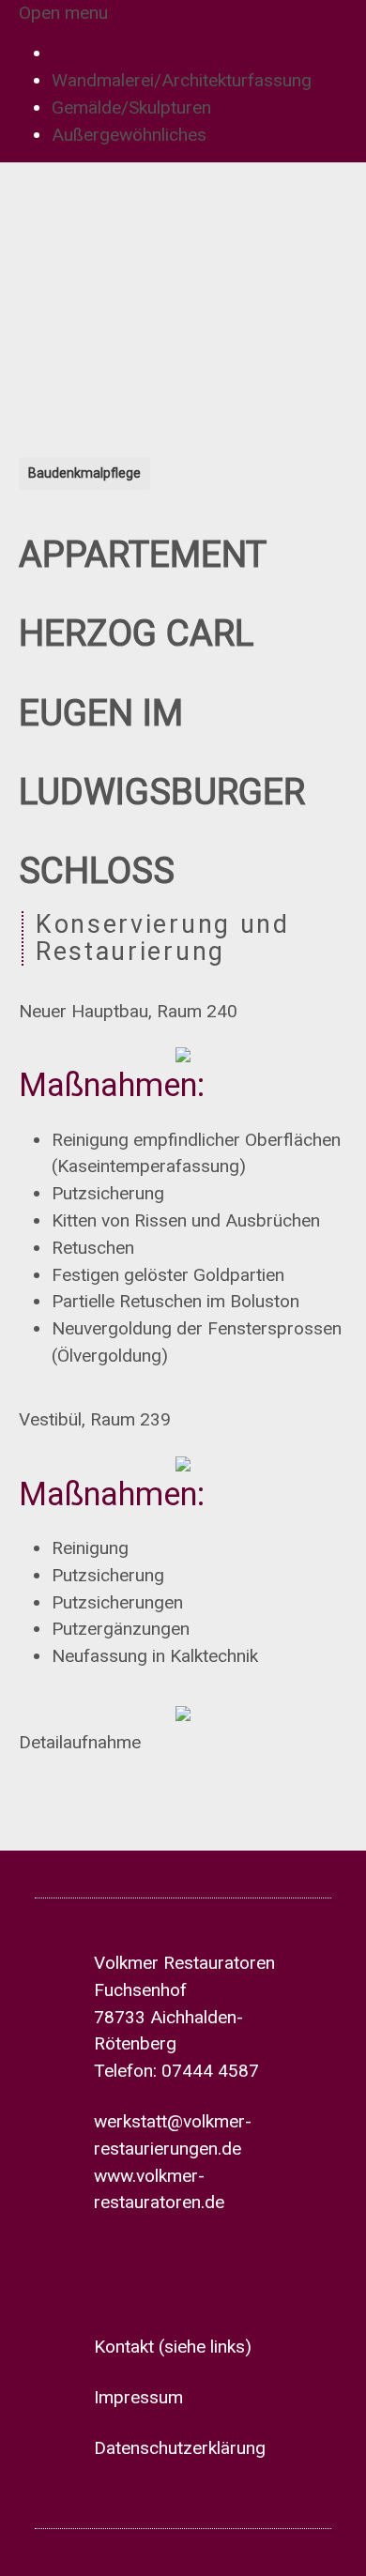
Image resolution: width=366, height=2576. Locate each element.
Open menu (63, 13)
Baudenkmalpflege (84, 473)
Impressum (138, 2397)
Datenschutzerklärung (180, 2448)
